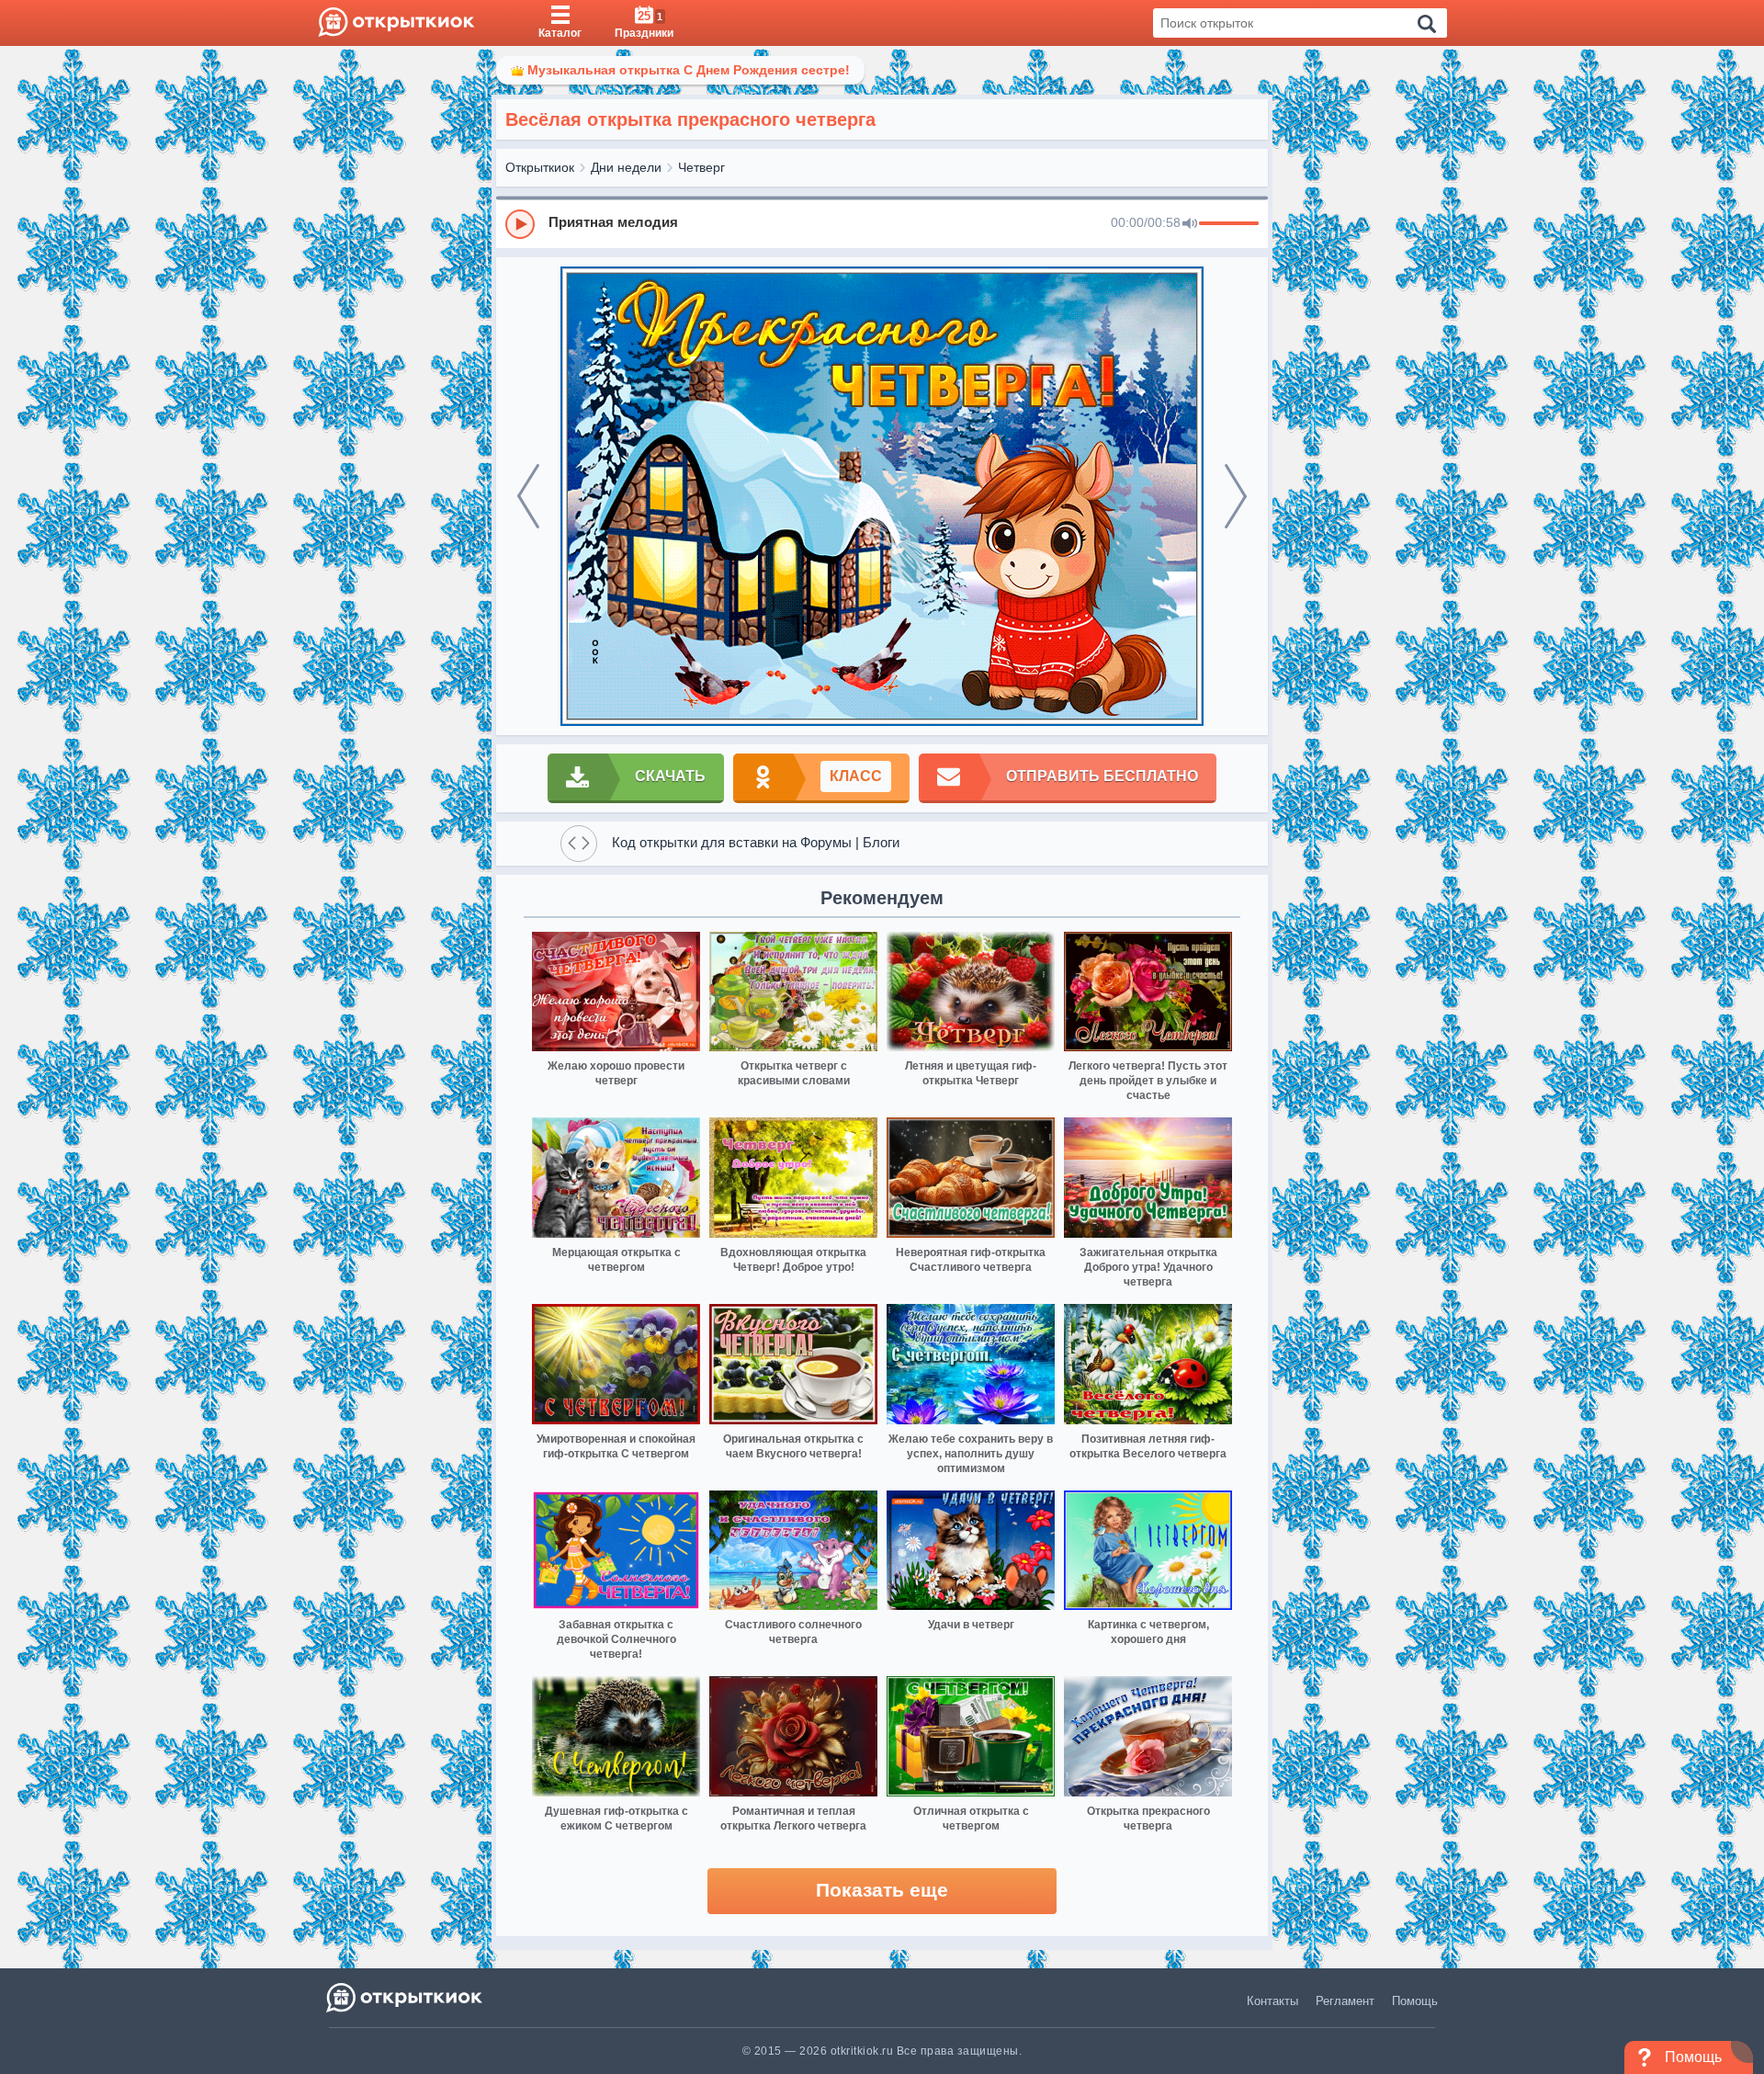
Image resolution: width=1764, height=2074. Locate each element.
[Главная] (396, 23)
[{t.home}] (406, 1997)
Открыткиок (540, 167)
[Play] (520, 224)
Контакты (1272, 2001)
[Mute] (1190, 224)
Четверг (701, 167)
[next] (1236, 496)
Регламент (1345, 2001)
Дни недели (626, 167)
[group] (882, 223)
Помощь (1415, 2001)
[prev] (528, 496)
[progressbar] (1229, 224)
